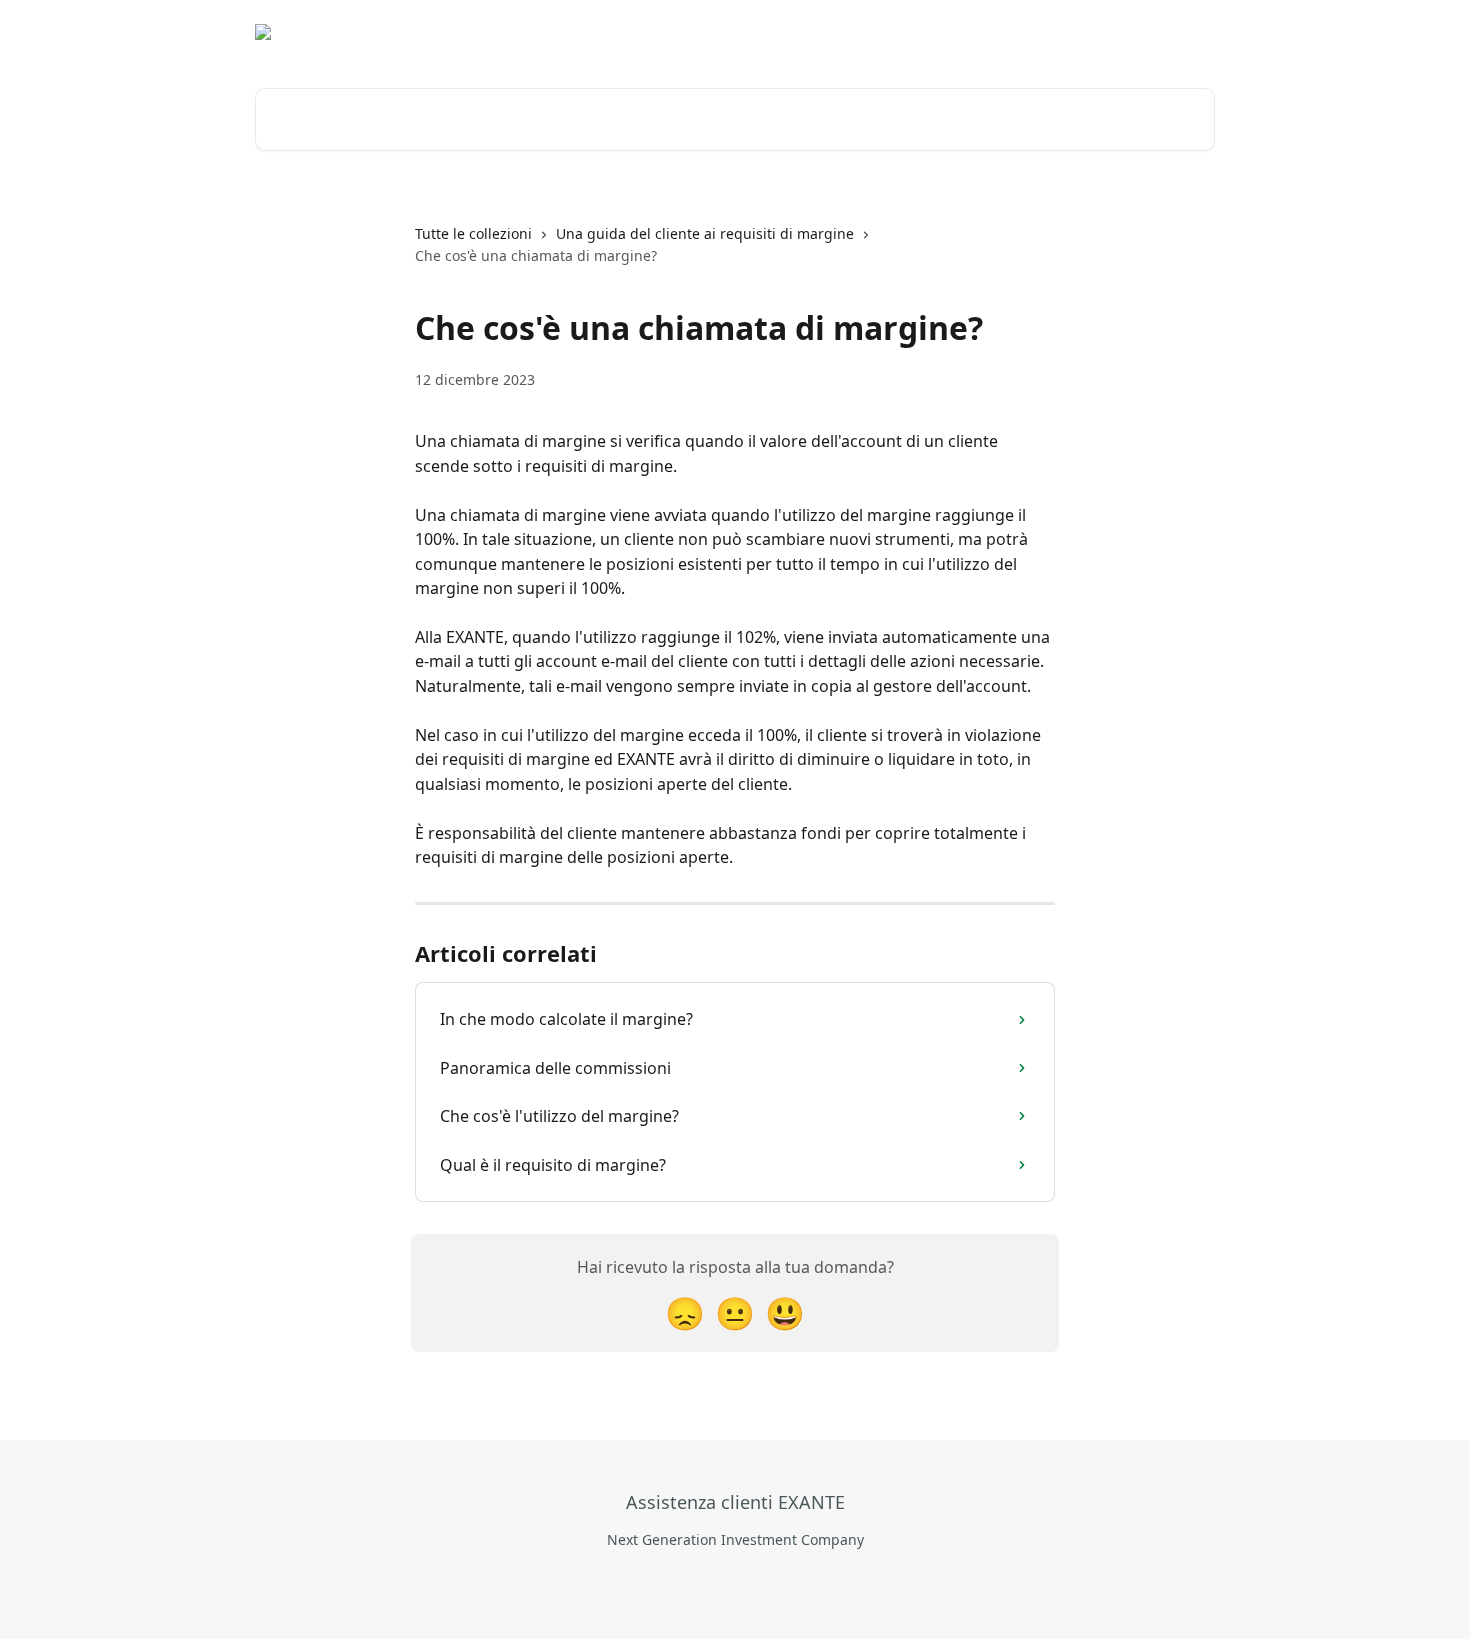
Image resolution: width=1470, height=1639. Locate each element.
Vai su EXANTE (770, 32)
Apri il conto (886, 32)
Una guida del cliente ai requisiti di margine (705, 233)
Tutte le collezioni (473, 233)
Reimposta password (1025, 32)
